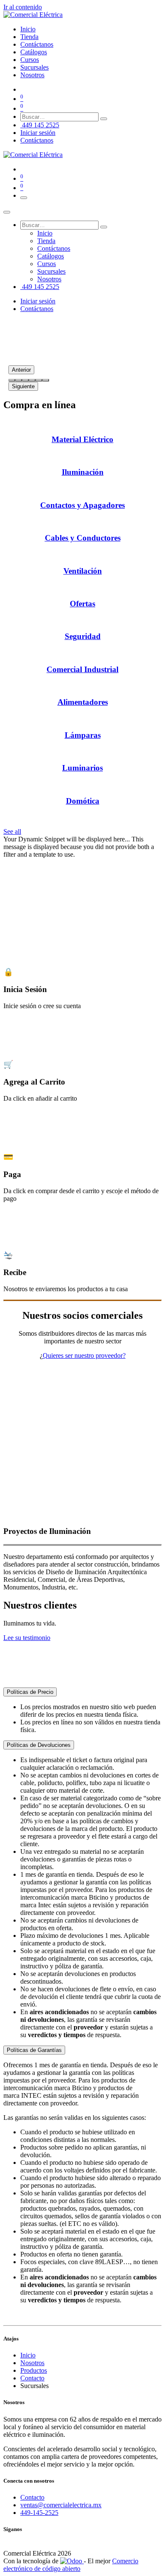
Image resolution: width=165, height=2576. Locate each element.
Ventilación (83, 571)
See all (12, 831)
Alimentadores (83, 702)
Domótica (83, 801)
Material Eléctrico (82, 439)
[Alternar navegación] (24, 198)
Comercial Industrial (82, 669)
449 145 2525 (40, 125)
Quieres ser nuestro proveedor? (84, 1355)
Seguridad (83, 636)
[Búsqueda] (104, 119)
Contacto (32, 2378)
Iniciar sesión (38, 133)
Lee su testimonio (27, 1638)
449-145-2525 (39, 2513)
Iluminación (83, 472)
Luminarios (82, 768)
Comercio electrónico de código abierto (71, 2565)
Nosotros (32, 2363)
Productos (34, 2370)
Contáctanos (37, 140)
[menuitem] (28, 29)
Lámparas (83, 735)
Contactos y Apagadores (82, 505)
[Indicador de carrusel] (12, 380)
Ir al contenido (23, 7)
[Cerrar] (7, 212)
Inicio (28, 2355)
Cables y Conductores (83, 538)
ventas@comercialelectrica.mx (61, 2505)
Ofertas (82, 604)
